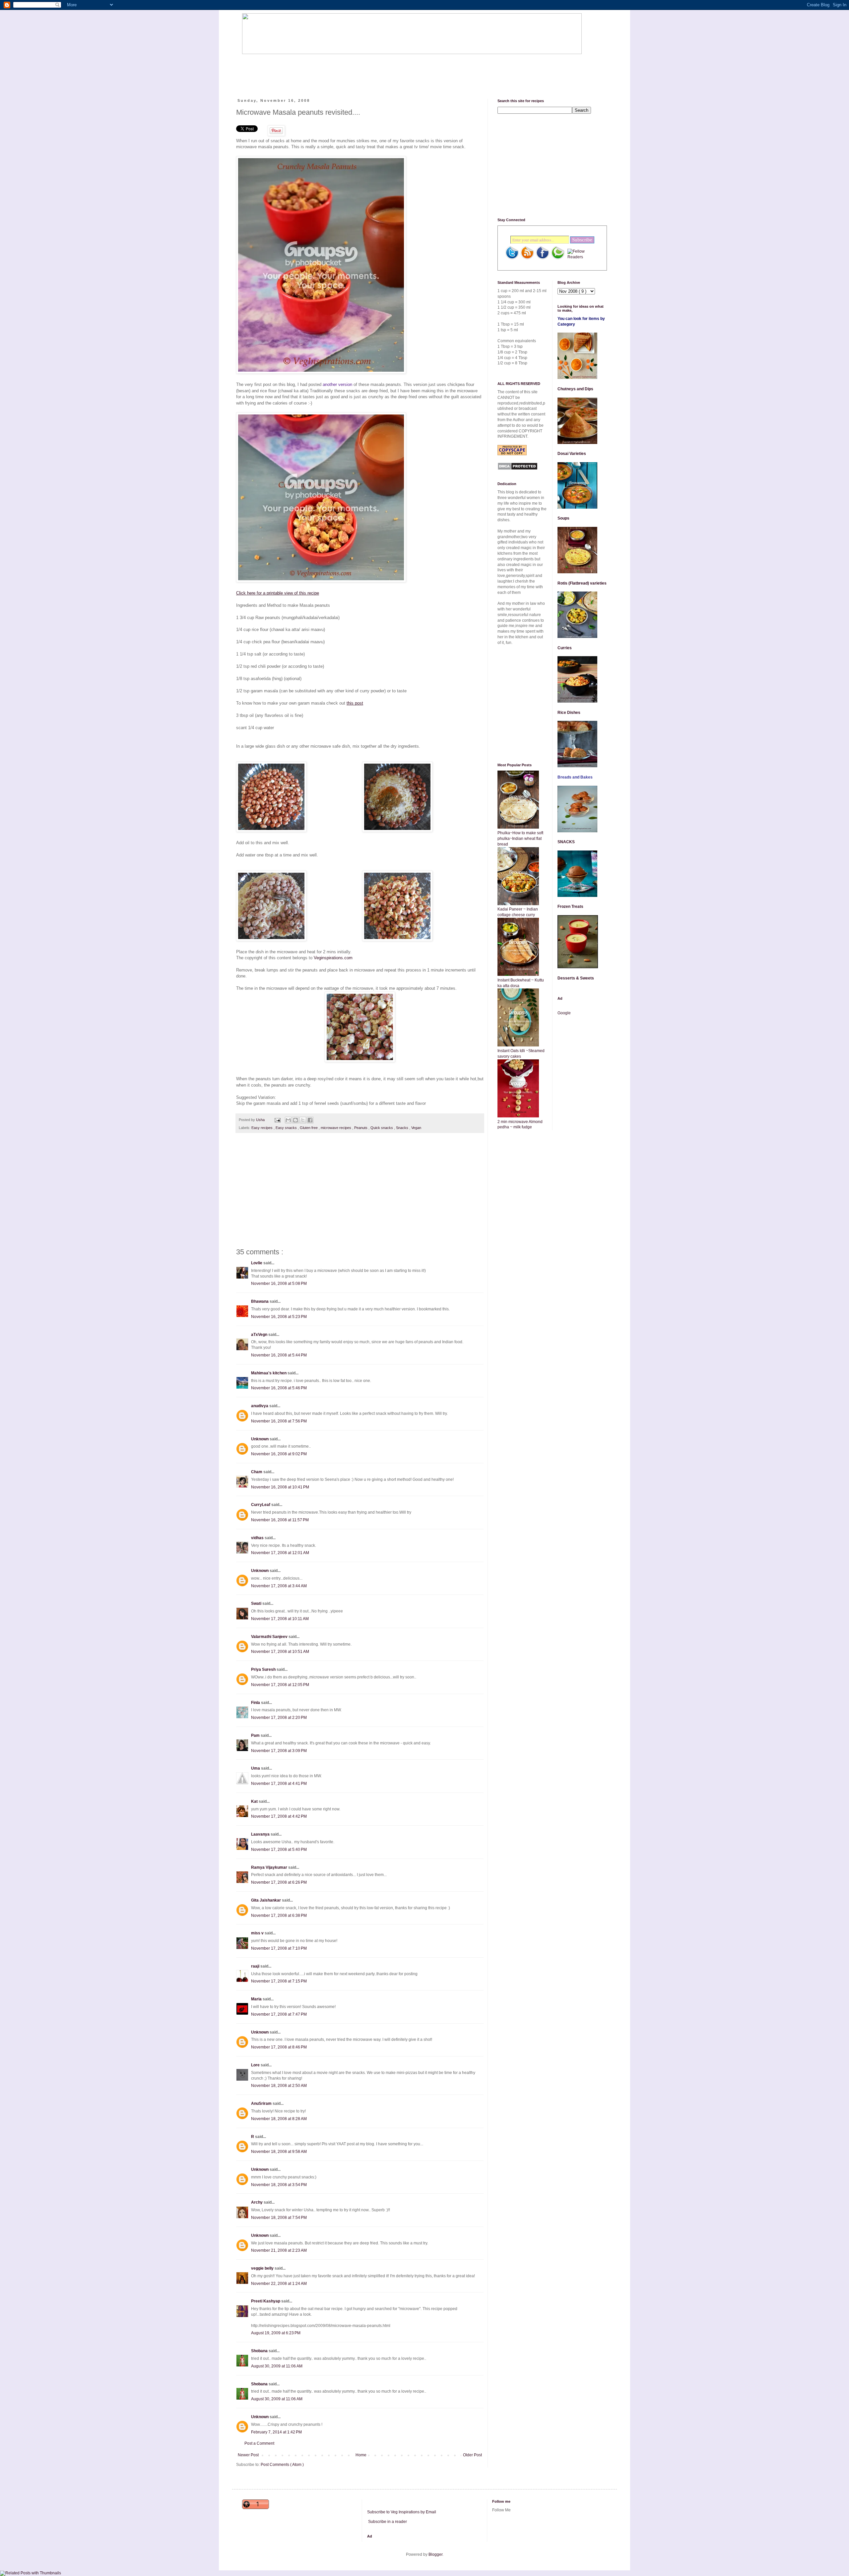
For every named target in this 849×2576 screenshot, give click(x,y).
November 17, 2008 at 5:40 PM (279, 1850)
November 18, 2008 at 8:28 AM (279, 2119)
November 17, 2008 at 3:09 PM (279, 1751)
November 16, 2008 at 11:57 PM (280, 1520)
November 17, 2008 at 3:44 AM (279, 1586)
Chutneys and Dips (575, 389)
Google (564, 1013)
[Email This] (288, 1120)
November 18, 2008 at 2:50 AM (279, 2086)
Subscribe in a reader (388, 2522)
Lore (256, 2065)
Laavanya (261, 1834)
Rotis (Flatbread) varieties (582, 583)
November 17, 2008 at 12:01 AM (280, 1553)
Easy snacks (287, 1128)
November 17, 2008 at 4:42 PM (279, 1816)
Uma (256, 1768)
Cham (257, 1472)
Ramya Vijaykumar (270, 1867)
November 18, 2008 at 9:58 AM (279, 2152)
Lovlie (257, 1263)
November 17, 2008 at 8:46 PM (279, 2047)
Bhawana (260, 1301)
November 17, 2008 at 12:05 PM (280, 1685)
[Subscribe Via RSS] (527, 258)
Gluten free (309, 1128)
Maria (257, 1999)
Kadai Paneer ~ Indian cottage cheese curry (518, 912)
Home (361, 2455)
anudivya (260, 1406)
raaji (256, 1966)
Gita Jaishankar (266, 1900)
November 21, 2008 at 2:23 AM (279, 2250)
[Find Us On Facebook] (543, 258)
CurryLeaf (261, 1505)
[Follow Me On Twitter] (512, 258)
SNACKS (566, 842)
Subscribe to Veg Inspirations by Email (402, 2512)
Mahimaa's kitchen (269, 1373)
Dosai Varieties (572, 454)
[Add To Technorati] (558, 258)
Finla (256, 1703)
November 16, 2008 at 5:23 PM (279, 1317)
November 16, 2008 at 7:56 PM (279, 1421)
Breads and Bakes (575, 777)
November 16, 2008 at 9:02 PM (279, 1454)
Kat (255, 1801)
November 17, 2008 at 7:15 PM (279, 1981)
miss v (258, 1933)
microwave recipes (336, 1128)
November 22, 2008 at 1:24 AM (279, 2284)
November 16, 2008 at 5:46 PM (279, 1388)
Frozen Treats (570, 907)
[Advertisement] (363, 71)
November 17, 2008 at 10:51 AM (280, 1652)
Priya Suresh (264, 1669)
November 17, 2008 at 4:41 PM (279, 1784)
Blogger (435, 2554)
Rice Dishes (569, 713)
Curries (565, 648)
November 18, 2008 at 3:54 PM (279, 2185)
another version (337, 384)
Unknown (260, 1439)
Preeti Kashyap (266, 2301)
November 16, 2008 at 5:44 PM (279, 1355)
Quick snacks (382, 1128)
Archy (257, 2202)
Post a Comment (259, 2443)
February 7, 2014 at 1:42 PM (276, 2432)
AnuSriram (262, 2104)
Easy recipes (262, 1128)
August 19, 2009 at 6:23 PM (276, 2333)
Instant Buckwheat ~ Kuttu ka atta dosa (521, 983)
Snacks (403, 1128)
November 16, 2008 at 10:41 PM (280, 1487)
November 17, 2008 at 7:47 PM (279, 2014)
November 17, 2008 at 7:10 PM (279, 1948)
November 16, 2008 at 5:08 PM (279, 1284)
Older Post (472, 2455)
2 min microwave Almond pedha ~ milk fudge (520, 1125)
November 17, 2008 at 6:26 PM (279, 1882)
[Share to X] (303, 1120)
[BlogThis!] (295, 1120)
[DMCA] (518, 469)
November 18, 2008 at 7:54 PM (279, 2218)
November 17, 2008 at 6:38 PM (279, 1916)
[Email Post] (277, 1120)
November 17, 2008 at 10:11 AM (280, 1619)
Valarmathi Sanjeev (270, 1637)
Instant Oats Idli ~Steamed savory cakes (521, 1054)
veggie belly (263, 2268)
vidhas (258, 1538)
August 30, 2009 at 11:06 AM (277, 2366)
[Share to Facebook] (310, 1120)
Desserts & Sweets (576, 978)
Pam (256, 1735)
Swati (257, 1603)
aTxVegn (260, 1335)
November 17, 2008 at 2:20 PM (279, 1718)
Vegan (416, 1128)
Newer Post (248, 2455)
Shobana (260, 2351)
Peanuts (361, 1128)
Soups (563, 518)
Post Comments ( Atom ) (282, 2465)
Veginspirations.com (333, 958)
